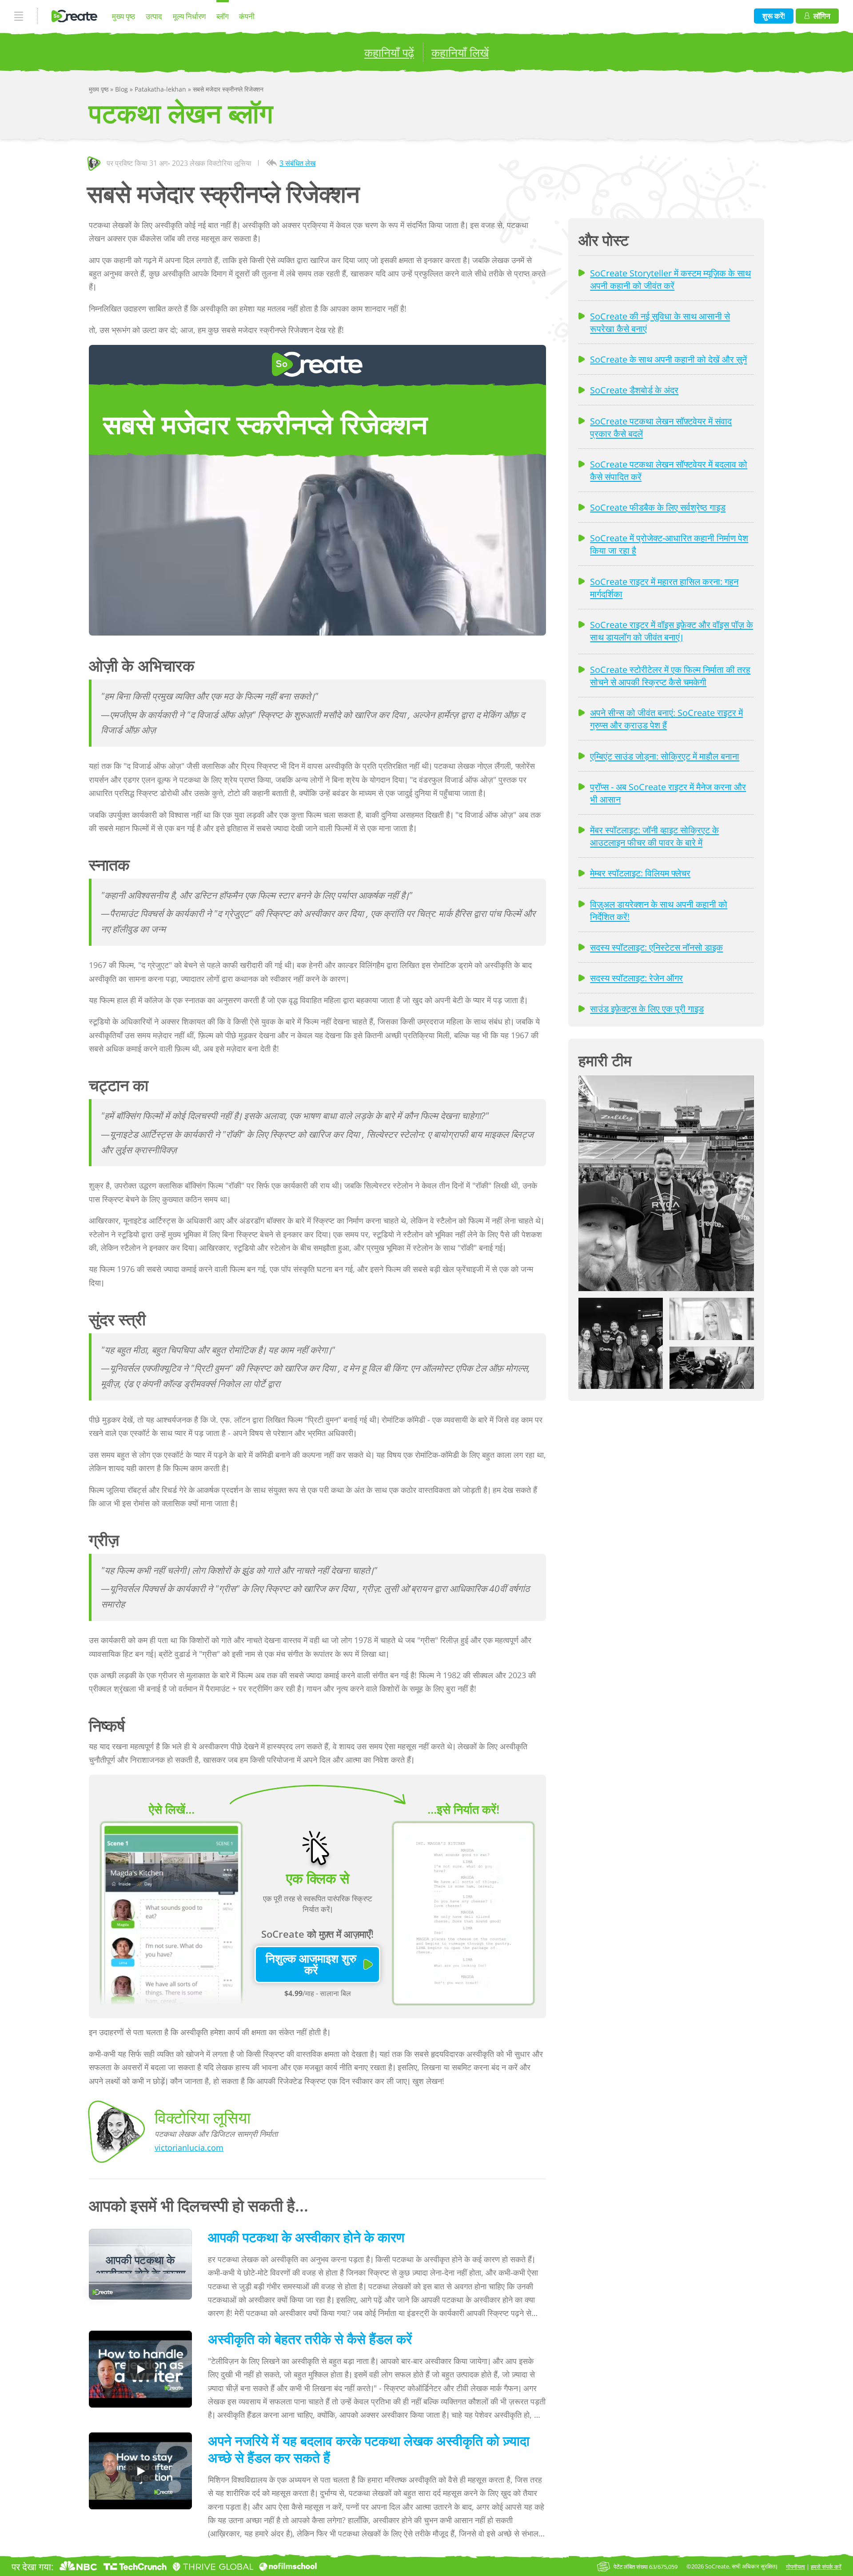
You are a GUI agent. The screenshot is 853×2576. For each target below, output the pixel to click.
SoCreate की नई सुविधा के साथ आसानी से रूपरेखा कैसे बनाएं (660, 322)
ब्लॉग (223, 16)
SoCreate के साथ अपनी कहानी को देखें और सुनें (668, 359)
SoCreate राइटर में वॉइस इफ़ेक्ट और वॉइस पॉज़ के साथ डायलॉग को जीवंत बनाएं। (672, 631)
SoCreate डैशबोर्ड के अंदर (634, 390)
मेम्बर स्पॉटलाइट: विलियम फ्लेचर (640, 873)
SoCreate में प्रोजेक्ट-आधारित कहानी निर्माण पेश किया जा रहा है (669, 544)
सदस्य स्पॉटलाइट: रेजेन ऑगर (636, 978)
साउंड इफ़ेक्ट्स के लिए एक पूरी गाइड (647, 1008)
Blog (122, 89)
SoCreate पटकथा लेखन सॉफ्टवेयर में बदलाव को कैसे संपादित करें (669, 470)
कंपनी (247, 16)
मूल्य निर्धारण (189, 16)
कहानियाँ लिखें (460, 52)
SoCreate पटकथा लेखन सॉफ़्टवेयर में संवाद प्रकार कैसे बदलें (661, 427)
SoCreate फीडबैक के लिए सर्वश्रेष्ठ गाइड (658, 507)
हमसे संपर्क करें (826, 2567)
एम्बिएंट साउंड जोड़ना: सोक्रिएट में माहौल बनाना (665, 756)
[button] (666, 1183)
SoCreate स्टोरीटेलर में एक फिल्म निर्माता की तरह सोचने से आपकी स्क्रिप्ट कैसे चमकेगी (670, 676)
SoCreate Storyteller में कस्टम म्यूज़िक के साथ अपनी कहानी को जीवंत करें (670, 279)
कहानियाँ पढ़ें (389, 52)
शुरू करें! (774, 16)
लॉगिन (822, 16)
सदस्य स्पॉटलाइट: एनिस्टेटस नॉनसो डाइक (656, 947)
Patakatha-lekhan (161, 89)
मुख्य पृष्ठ (124, 16)
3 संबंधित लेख (297, 163)
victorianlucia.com (189, 2148)
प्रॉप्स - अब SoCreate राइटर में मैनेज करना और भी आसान (668, 793)
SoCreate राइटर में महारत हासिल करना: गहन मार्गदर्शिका (664, 588)
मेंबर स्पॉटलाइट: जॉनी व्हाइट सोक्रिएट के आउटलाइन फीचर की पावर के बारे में (654, 836)
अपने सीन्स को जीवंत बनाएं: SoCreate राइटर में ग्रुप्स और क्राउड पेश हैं (666, 719)
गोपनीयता (795, 2567)
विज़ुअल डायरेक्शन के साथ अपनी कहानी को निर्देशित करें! (659, 910)
